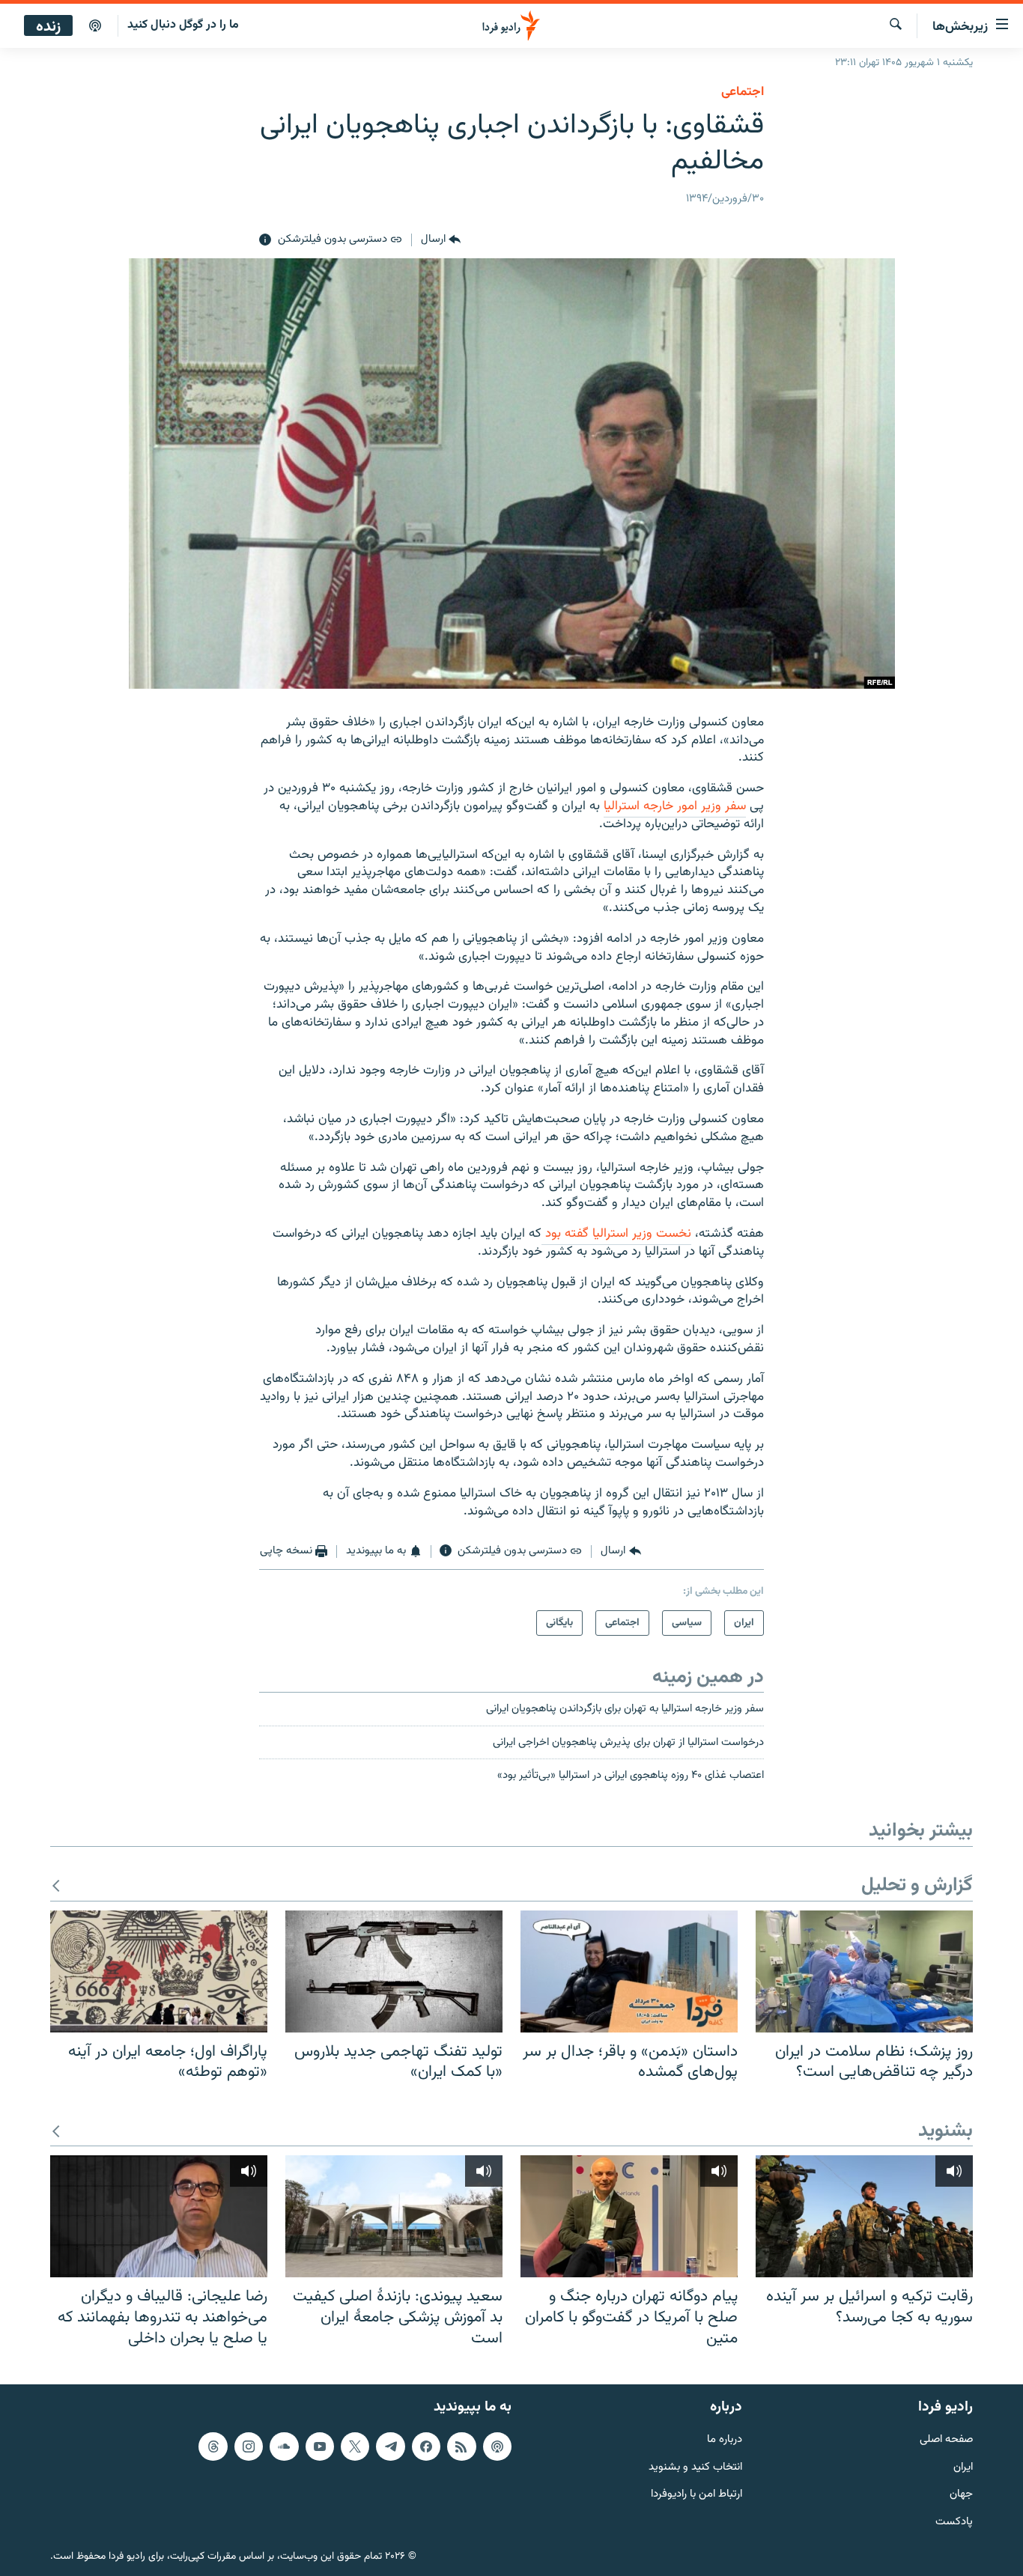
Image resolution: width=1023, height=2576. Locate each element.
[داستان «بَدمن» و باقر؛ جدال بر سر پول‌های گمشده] (629, 1971)
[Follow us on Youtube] (320, 2446)
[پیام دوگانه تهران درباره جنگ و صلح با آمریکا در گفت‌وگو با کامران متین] (629, 2216)
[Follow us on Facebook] (426, 2446)
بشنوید (945, 2132)
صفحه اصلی (946, 2440)
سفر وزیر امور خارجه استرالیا (675, 806)
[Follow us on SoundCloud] (284, 2446)
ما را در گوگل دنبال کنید (183, 25)
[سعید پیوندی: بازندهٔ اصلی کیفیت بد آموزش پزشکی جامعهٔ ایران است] (394, 2216)
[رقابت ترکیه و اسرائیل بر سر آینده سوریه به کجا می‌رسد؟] (864, 2216)
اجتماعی (743, 92)
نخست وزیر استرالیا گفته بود (616, 1234)
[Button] (441, 240)
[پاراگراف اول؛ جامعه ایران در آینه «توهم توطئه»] (159, 1971)
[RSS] (461, 2446)
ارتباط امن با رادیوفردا (696, 2495)
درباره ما (725, 2440)
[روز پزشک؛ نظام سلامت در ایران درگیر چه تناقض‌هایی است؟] (864, 1971)
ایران (963, 2468)
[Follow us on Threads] (213, 2446)
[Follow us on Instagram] (249, 2446)
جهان (961, 2495)
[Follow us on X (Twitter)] (355, 2446)
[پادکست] (95, 26)
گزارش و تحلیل (917, 1886)
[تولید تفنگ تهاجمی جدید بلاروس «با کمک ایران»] (394, 1971)
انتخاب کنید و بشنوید (695, 2468)
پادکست (954, 2522)
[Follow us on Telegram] (390, 2446)
